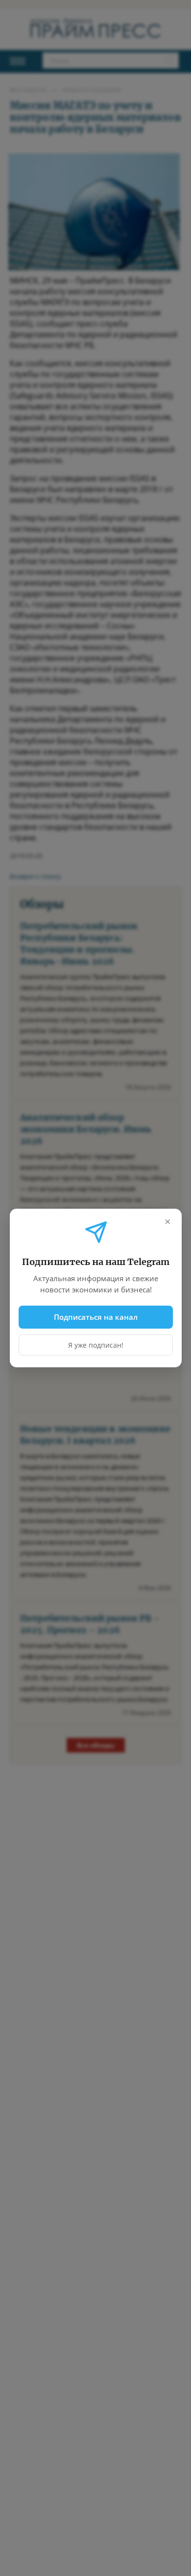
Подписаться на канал (96, 1317)
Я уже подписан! (96, 1345)
